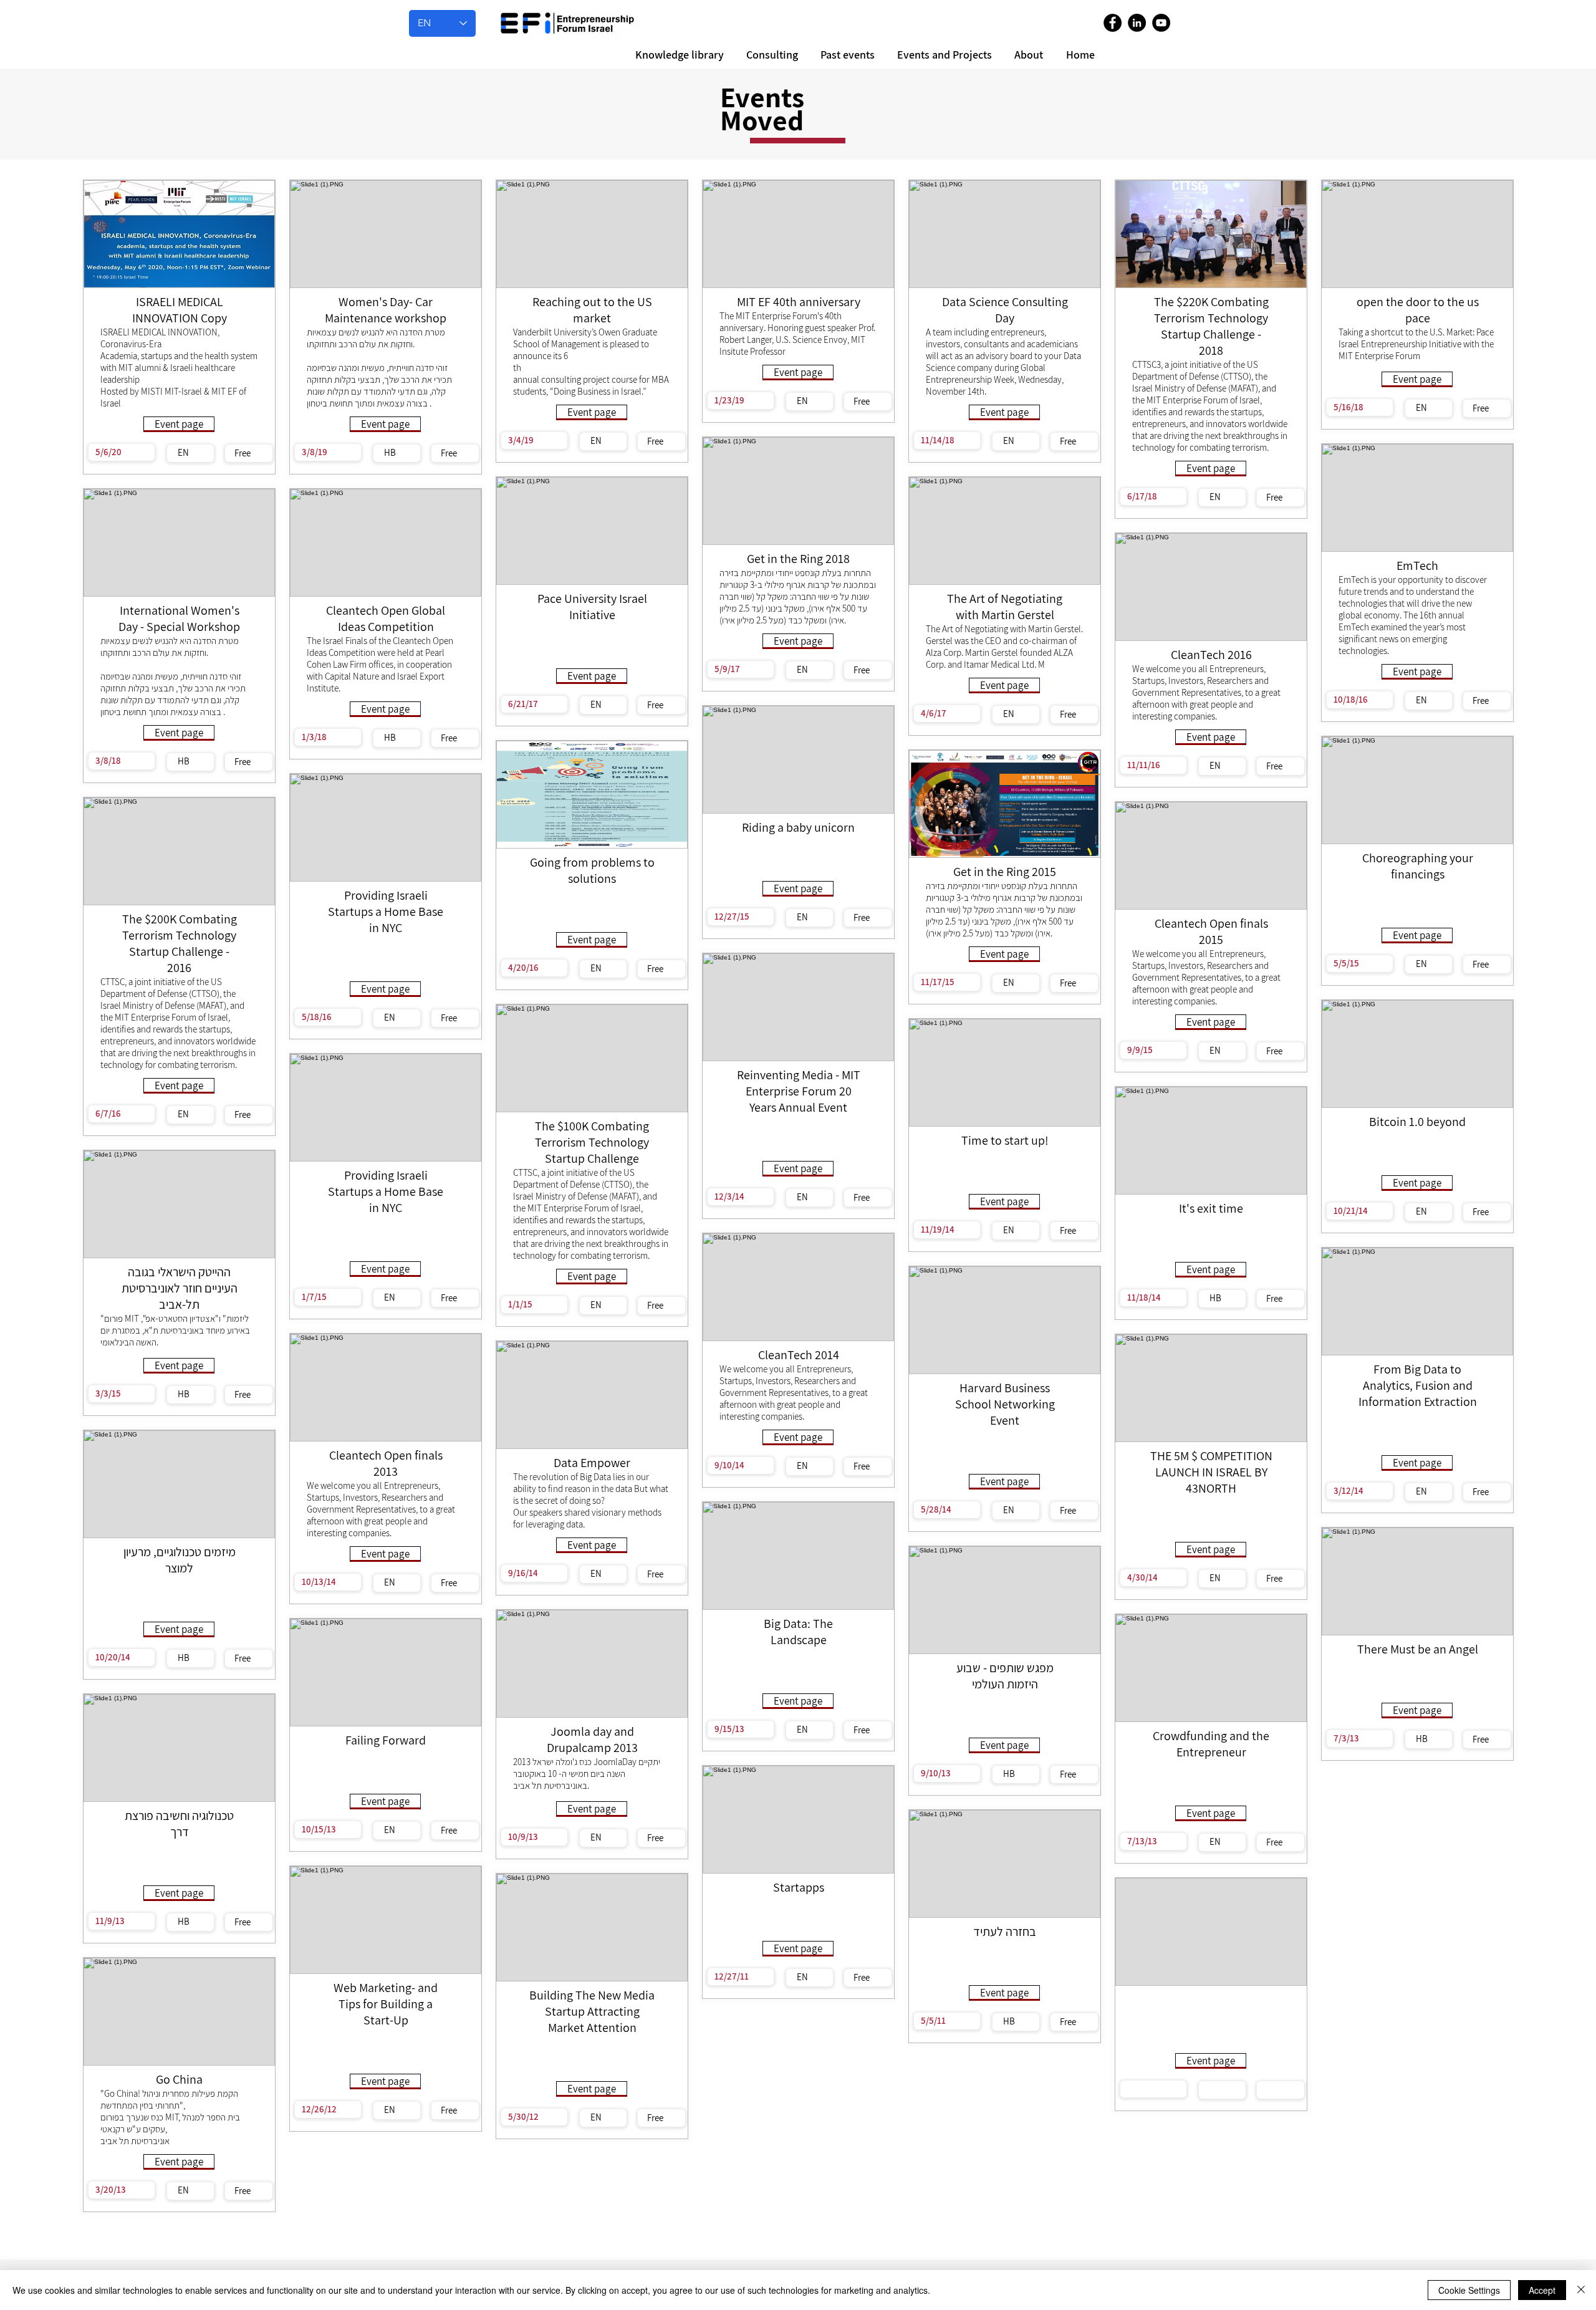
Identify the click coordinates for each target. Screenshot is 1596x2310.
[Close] (1581, 2290)
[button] (1027, 55)
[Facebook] (1113, 23)
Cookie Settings (1469, 2290)
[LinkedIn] (1137, 23)
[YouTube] (1161, 23)
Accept (1542, 2290)
